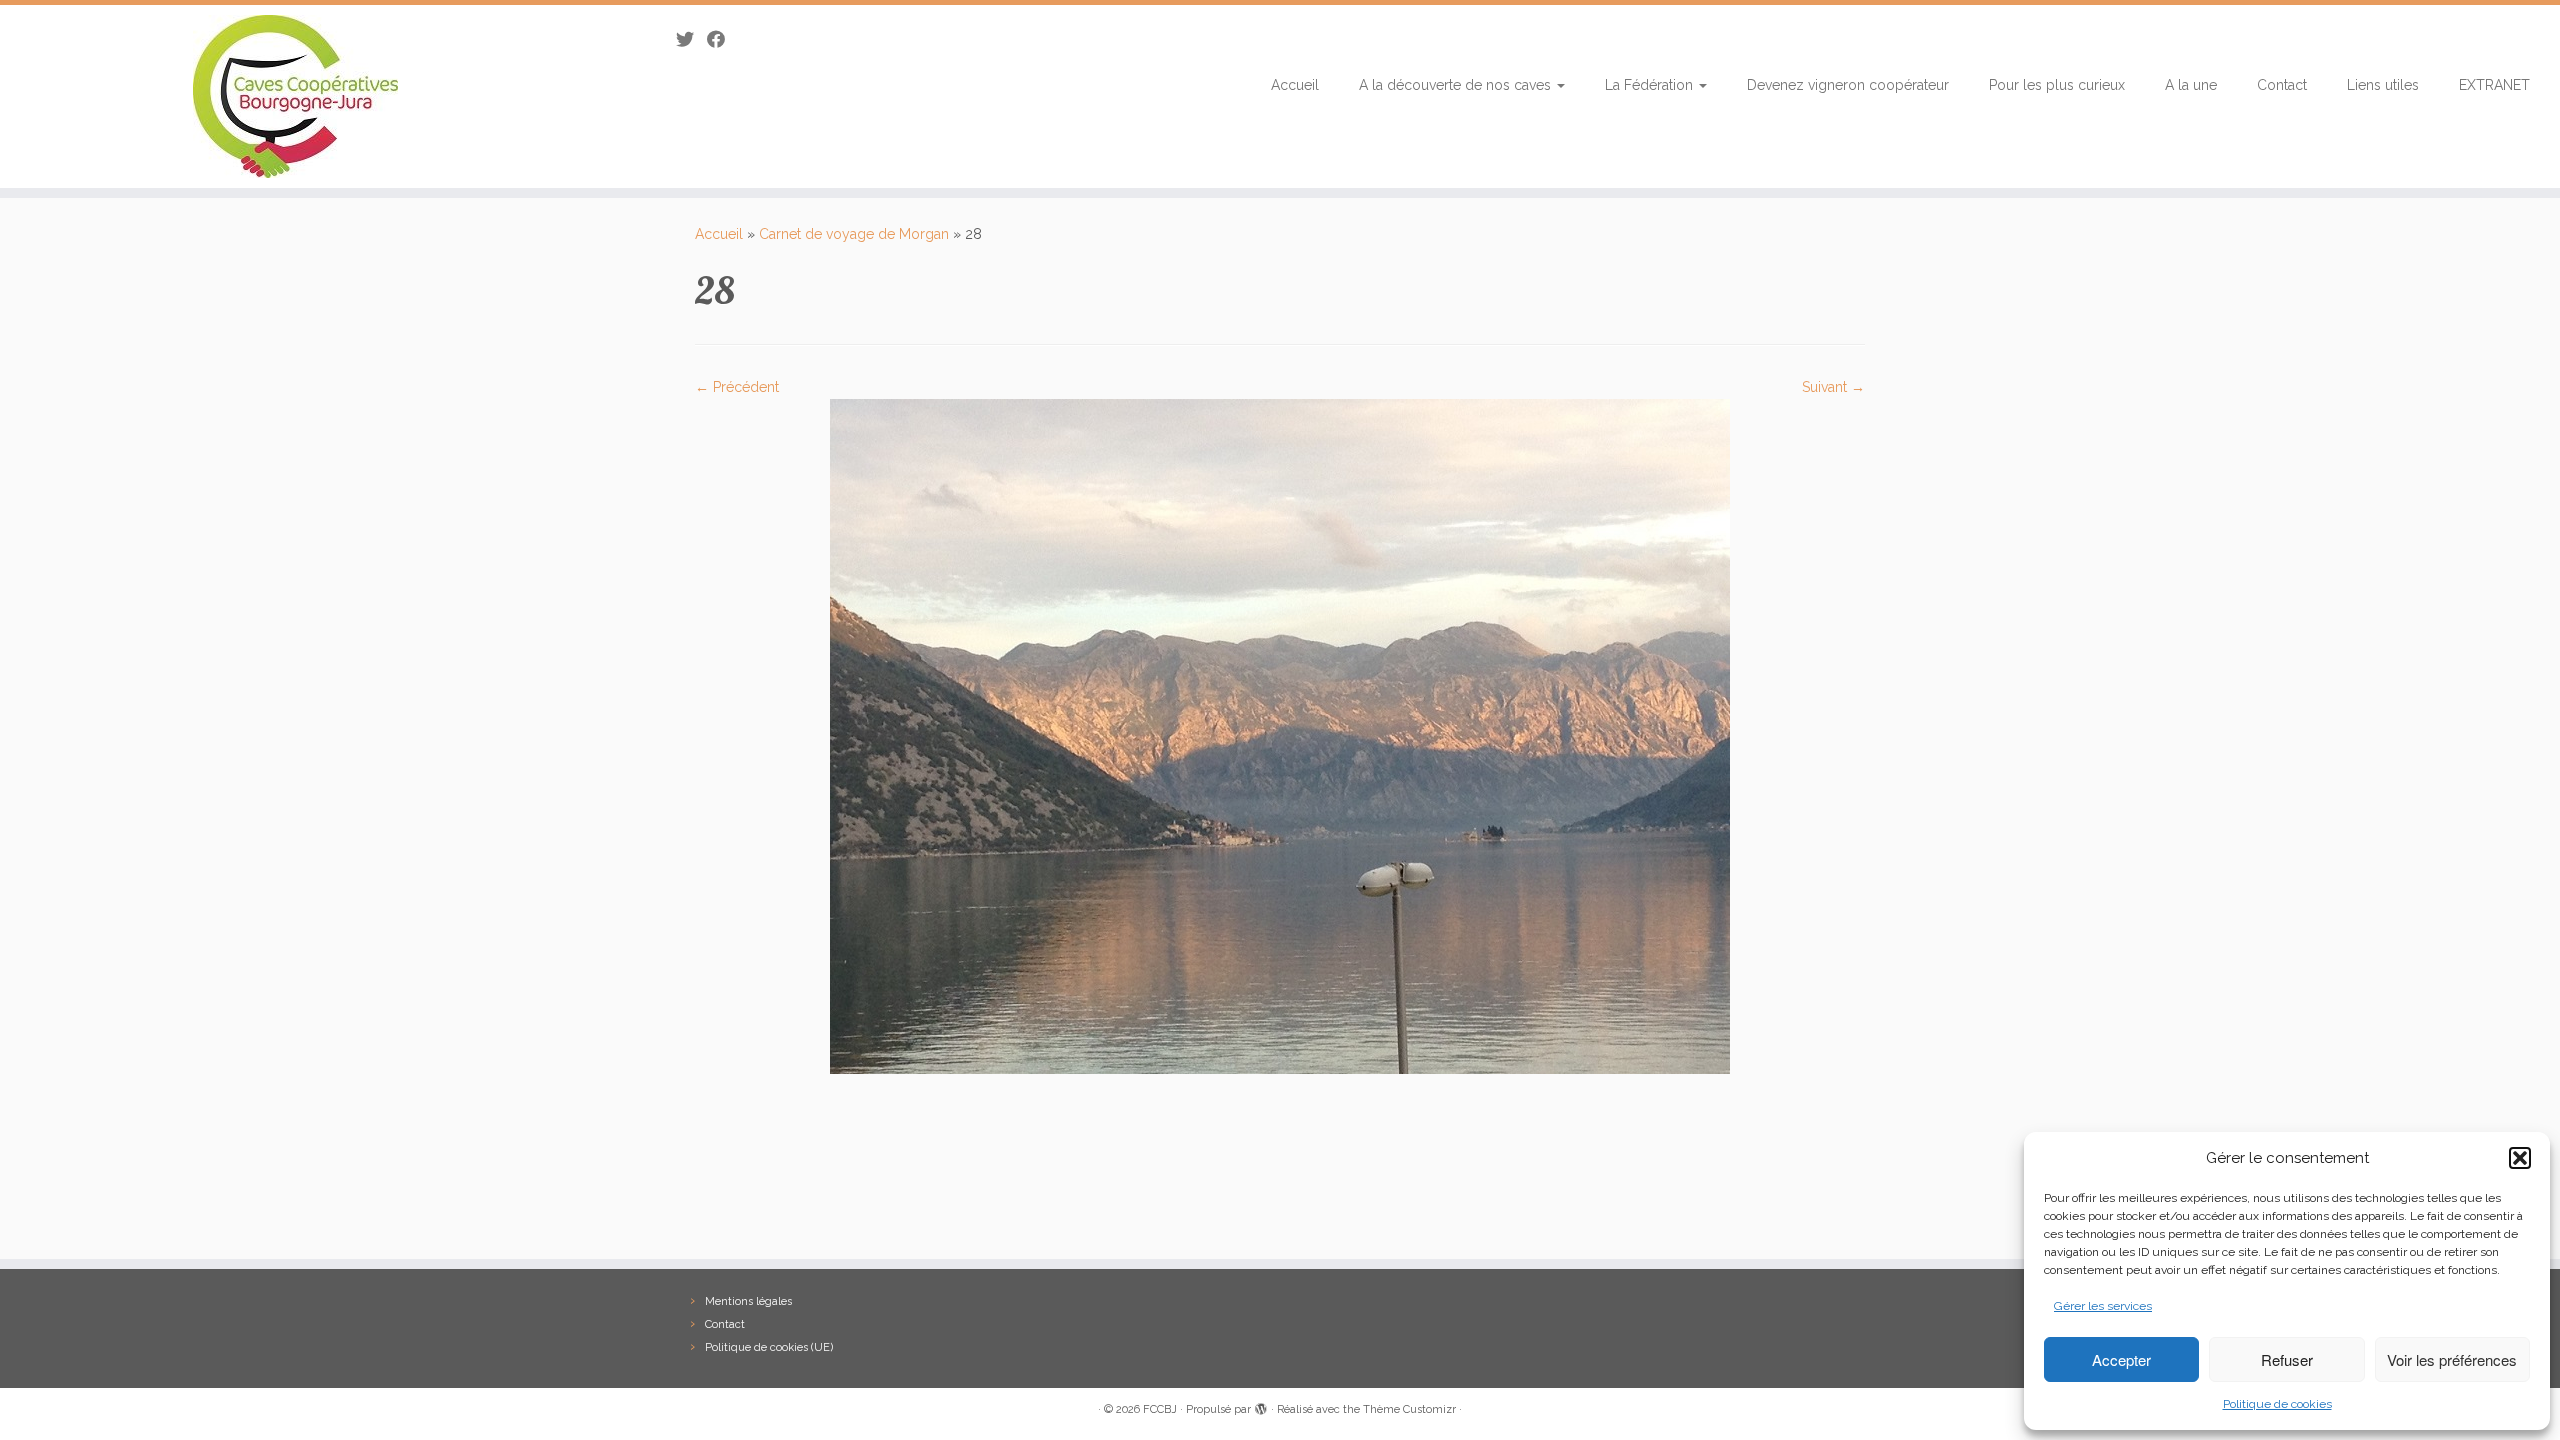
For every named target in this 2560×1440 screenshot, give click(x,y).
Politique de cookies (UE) (769, 1347)
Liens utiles (2383, 85)
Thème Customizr (1409, 1409)
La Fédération (1651, 85)
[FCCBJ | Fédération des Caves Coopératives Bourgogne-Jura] (295, 96)
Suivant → (1833, 387)
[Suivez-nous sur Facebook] (722, 39)
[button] (2520, 1158)
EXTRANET (2494, 85)
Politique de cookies (2277, 1404)
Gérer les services (2103, 1306)
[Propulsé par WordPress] (1261, 1406)
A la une (2191, 85)
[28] (1280, 735)
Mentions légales (748, 1301)
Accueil (1295, 85)
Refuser (2287, 1359)
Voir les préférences (2452, 1359)
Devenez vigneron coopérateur (1848, 85)
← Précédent (737, 387)
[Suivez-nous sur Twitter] (691, 39)
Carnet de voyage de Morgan (854, 234)
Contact (2282, 85)
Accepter (2121, 1359)
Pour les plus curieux (2057, 85)
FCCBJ (1160, 1409)
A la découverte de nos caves (1457, 85)
